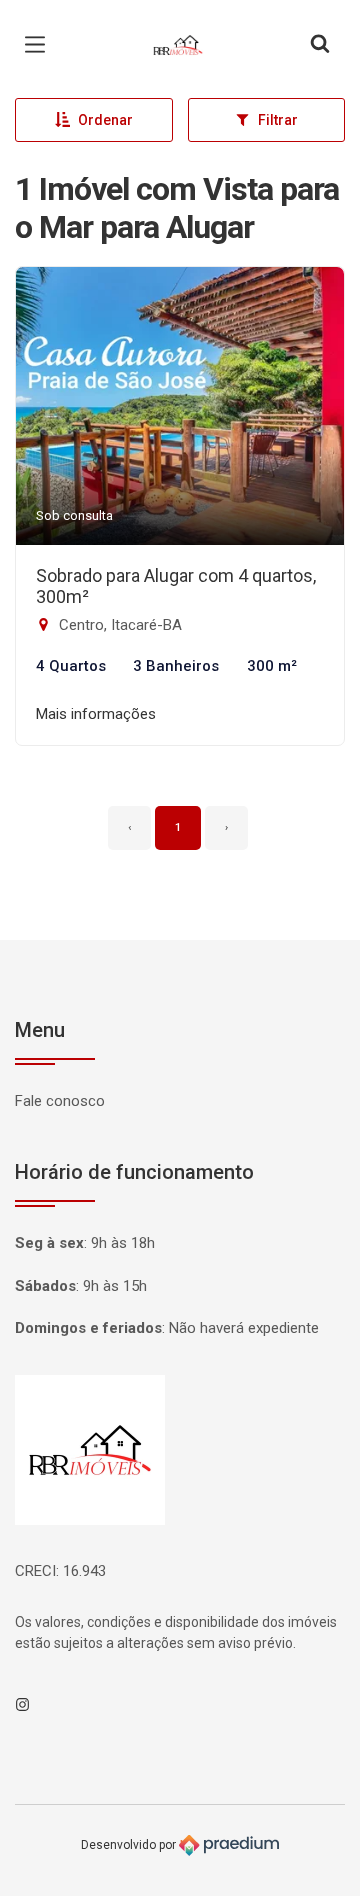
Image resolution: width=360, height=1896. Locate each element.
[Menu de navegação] (40, 45)
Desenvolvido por (130, 1845)
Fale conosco (60, 1101)
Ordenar (105, 120)
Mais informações (96, 714)
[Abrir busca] (320, 45)
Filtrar (278, 120)
